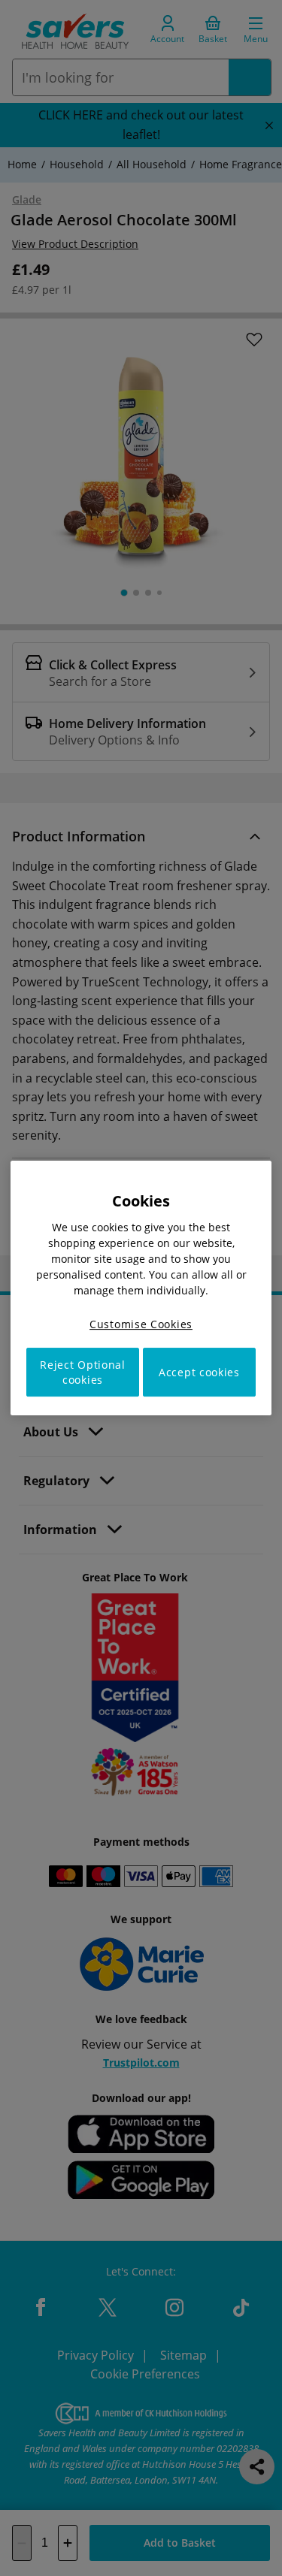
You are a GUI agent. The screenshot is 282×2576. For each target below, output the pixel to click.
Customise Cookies (141, 1324)
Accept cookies (199, 1372)
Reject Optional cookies (83, 1372)
